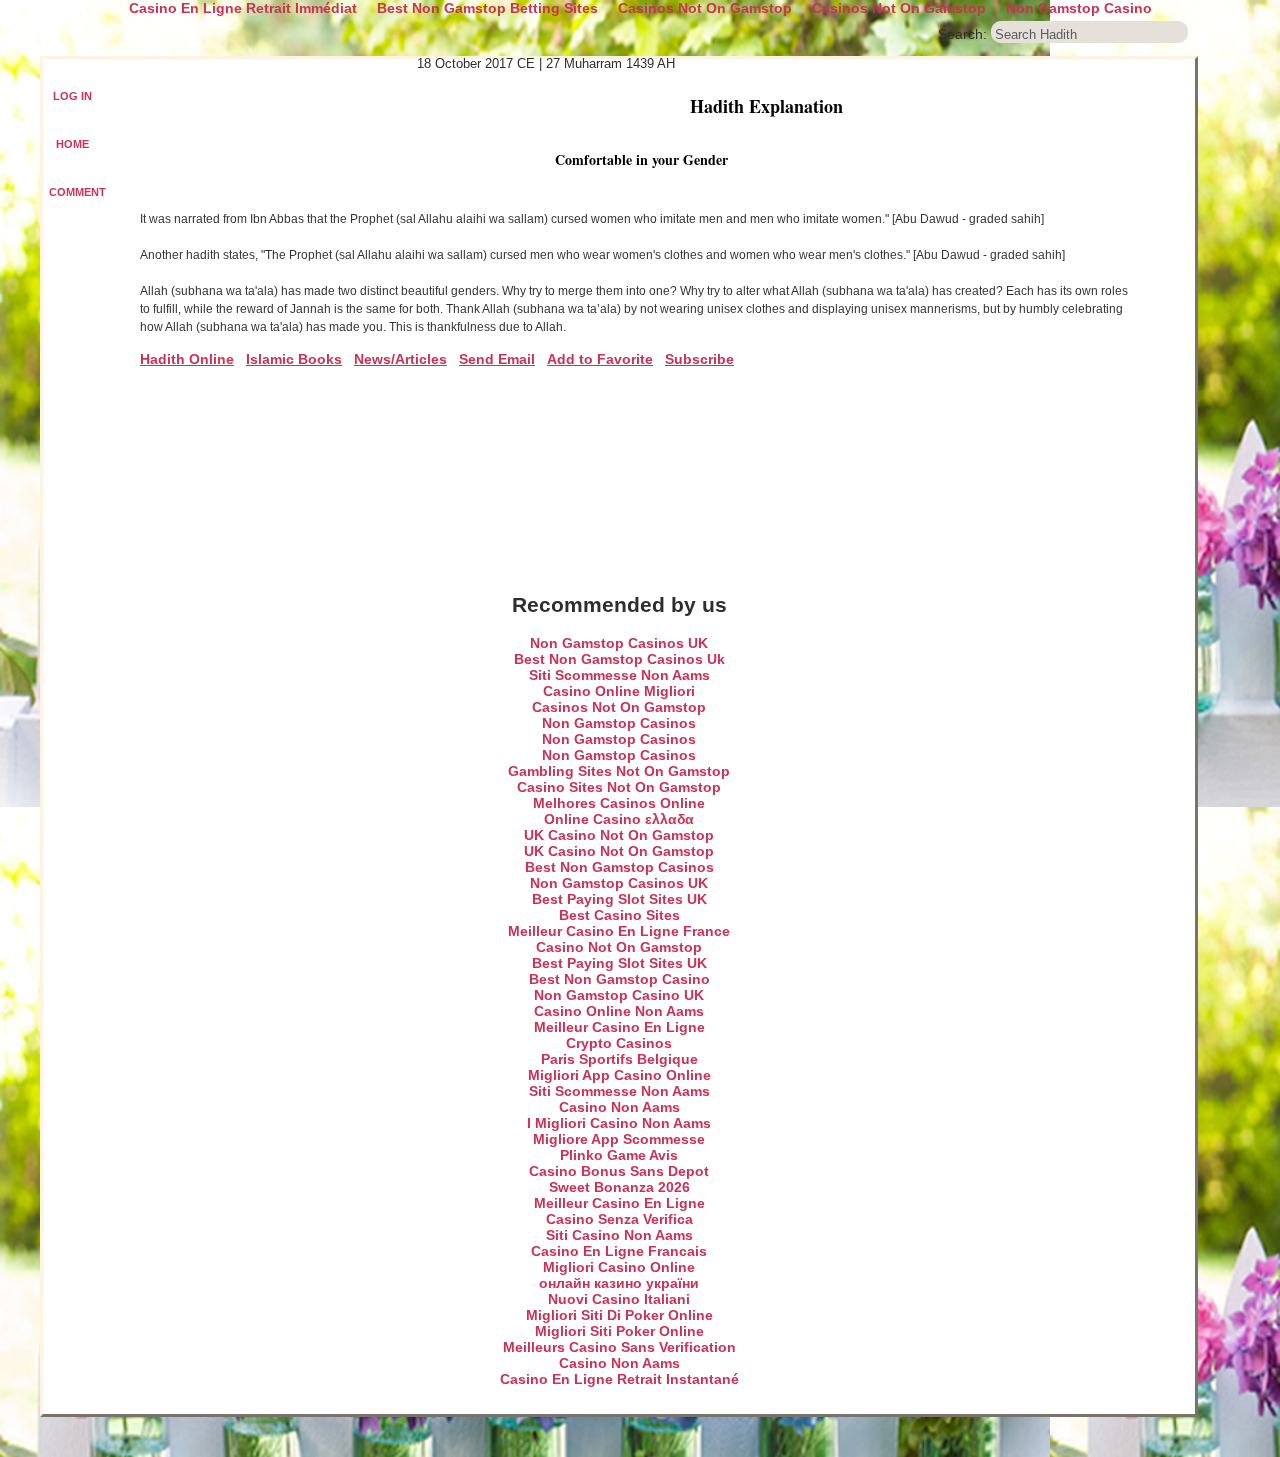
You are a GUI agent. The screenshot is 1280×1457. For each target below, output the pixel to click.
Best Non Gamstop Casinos (619, 867)
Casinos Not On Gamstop (619, 707)
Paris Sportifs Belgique (619, 1059)
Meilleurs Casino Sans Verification (619, 1347)
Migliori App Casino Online (619, 1075)
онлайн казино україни (619, 1283)
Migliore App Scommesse (619, 1139)
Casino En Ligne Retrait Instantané (619, 1379)
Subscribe (699, 359)
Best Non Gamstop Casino (619, 979)
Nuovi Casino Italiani (619, 1299)
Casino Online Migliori (619, 691)
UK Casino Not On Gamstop (619, 835)
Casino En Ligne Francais (619, 1251)
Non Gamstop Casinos (619, 723)
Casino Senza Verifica (619, 1219)
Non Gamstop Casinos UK (619, 643)
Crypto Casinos (619, 1043)
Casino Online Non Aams (619, 1011)
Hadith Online (187, 359)
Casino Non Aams (619, 1107)
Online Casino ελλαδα (619, 819)
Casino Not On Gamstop (619, 947)
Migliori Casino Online (619, 1267)
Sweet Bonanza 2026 (619, 1187)
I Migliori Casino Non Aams (619, 1123)
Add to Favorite (600, 359)
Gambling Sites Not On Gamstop (619, 771)
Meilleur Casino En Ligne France (619, 931)
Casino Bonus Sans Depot (619, 1171)
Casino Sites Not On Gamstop (619, 787)
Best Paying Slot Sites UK (619, 899)
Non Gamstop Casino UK (619, 995)
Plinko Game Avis (619, 1155)
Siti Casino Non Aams (619, 1235)
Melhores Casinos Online (619, 803)
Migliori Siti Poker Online (619, 1331)
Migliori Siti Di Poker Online (619, 1315)
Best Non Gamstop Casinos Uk (619, 659)
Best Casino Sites (619, 915)
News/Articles (400, 359)
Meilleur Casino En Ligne (619, 1027)
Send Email (497, 359)
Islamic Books (294, 359)
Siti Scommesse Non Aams (619, 675)
